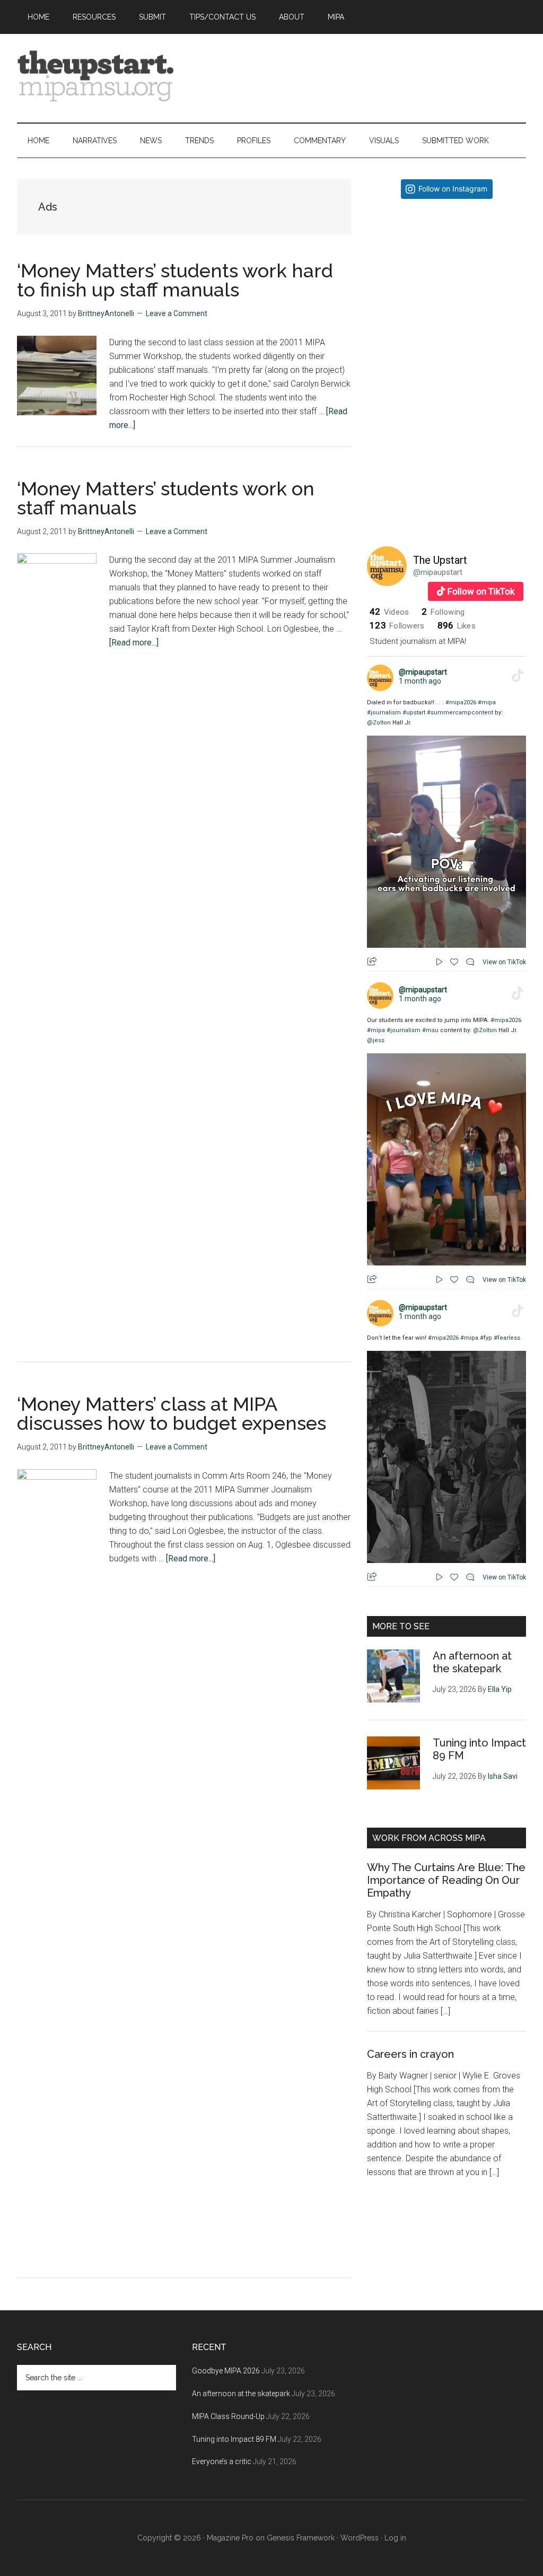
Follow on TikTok (481, 591)
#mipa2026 (461, 702)
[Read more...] (134, 643)
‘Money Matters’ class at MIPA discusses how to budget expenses (172, 1413)
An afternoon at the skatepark (472, 1662)
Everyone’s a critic (222, 2461)
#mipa (487, 702)
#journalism (384, 713)
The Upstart (440, 560)
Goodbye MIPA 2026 (226, 2371)
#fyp (486, 1338)
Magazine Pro (230, 2538)
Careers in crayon (410, 2054)
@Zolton (379, 723)
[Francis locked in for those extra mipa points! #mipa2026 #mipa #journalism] (447, 286)
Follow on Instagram (453, 189)
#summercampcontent (460, 713)
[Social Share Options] (377, 357)
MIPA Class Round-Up (228, 2416)
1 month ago (420, 681)
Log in (395, 2538)
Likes (457, 626)
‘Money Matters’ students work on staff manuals (166, 498)
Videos (389, 612)
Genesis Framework (301, 2538)
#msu (430, 1030)
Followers (397, 626)
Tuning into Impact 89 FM (234, 2439)
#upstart (414, 713)
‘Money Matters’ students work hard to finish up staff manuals (175, 280)
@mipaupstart (438, 572)
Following (443, 612)
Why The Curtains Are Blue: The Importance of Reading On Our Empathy (446, 1880)
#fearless (507, 1338)
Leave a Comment (177, 313)
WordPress (360, 2538)
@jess (376, 1040)
